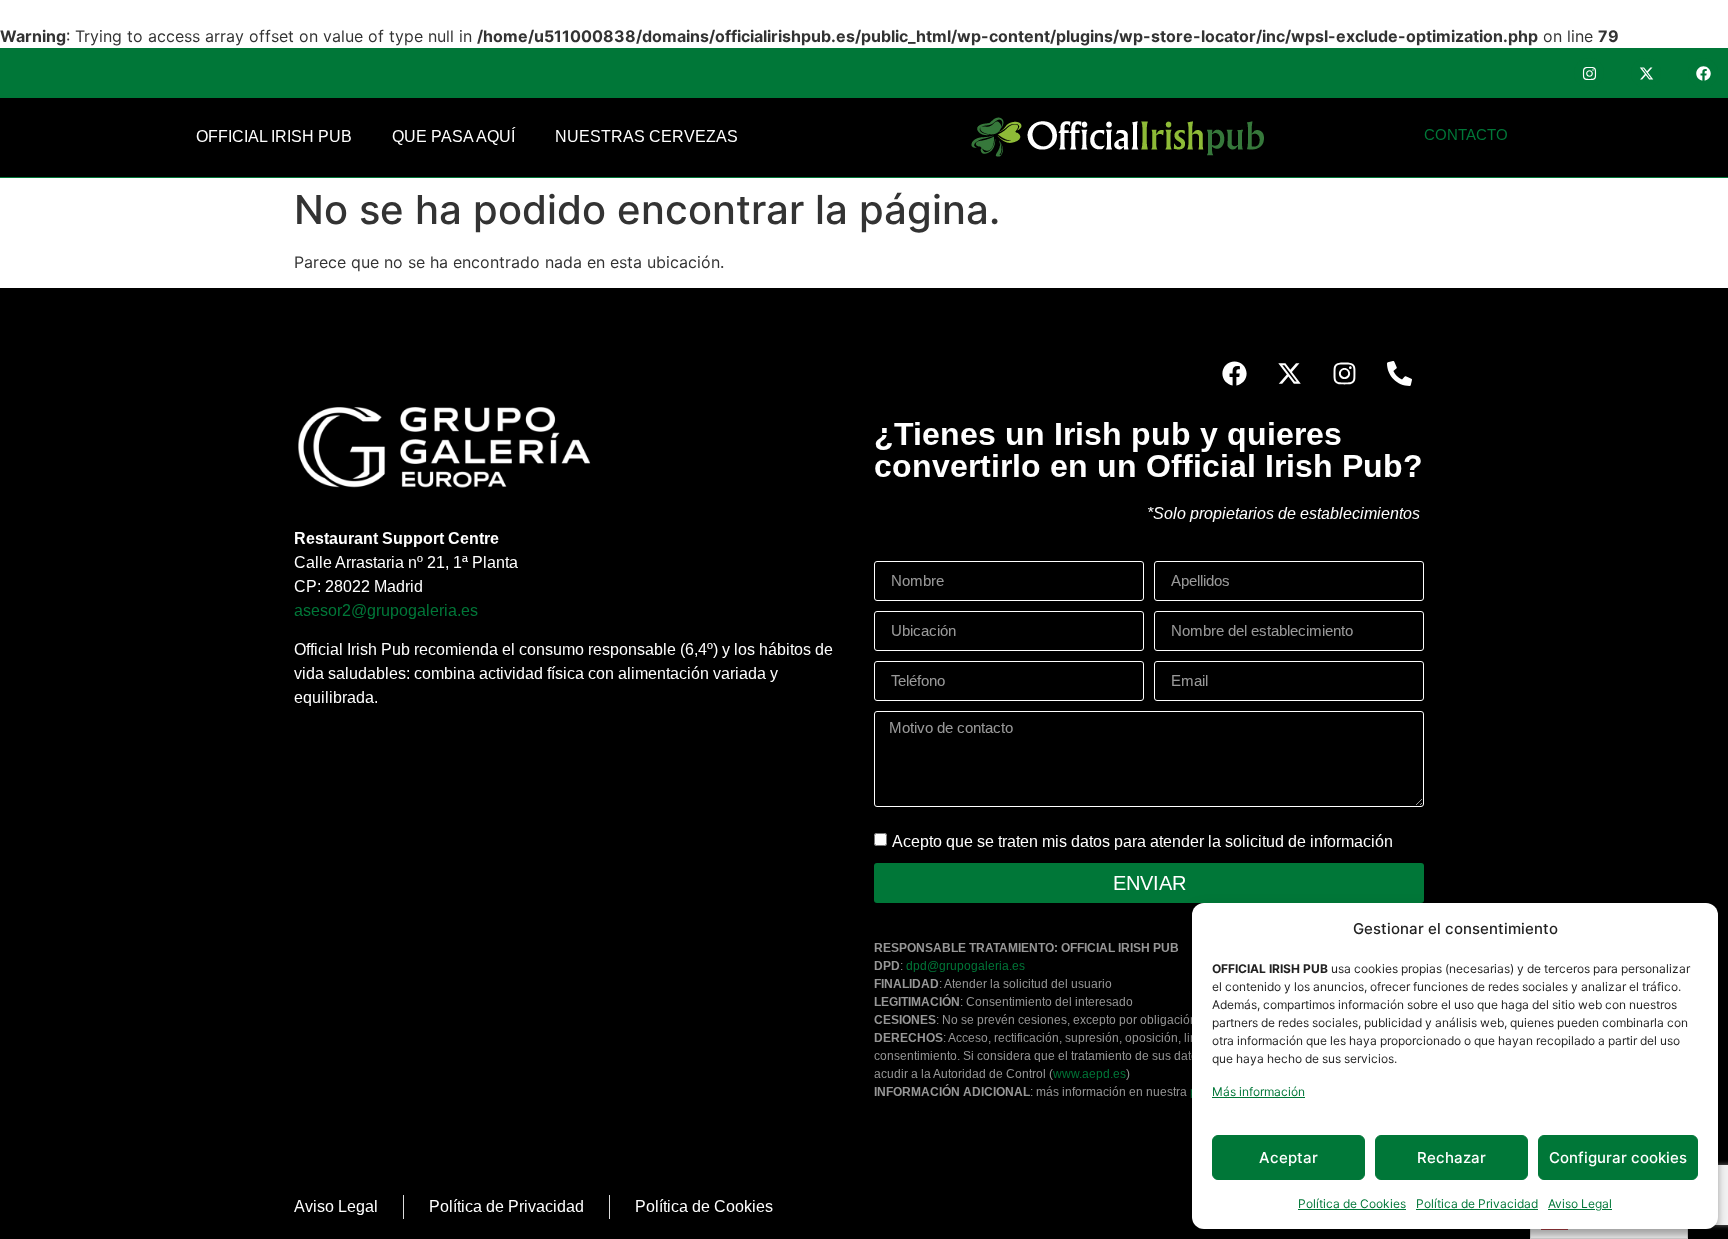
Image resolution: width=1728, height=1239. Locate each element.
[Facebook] (1703, 73)
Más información (1258, 1091)
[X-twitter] (1646, 73)
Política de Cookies (1352, 1203)
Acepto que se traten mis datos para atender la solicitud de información (1142, 840)
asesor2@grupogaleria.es (386, 610)
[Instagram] (1589, 73)
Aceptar (1288, 1157)
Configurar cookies (1618, 1157)
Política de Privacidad (1477, 1203)
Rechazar (1451, 1157)
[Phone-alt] (1399, 373)
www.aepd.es (1089, 1074)
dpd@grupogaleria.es (965, 966)
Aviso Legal (1580, 1203)
